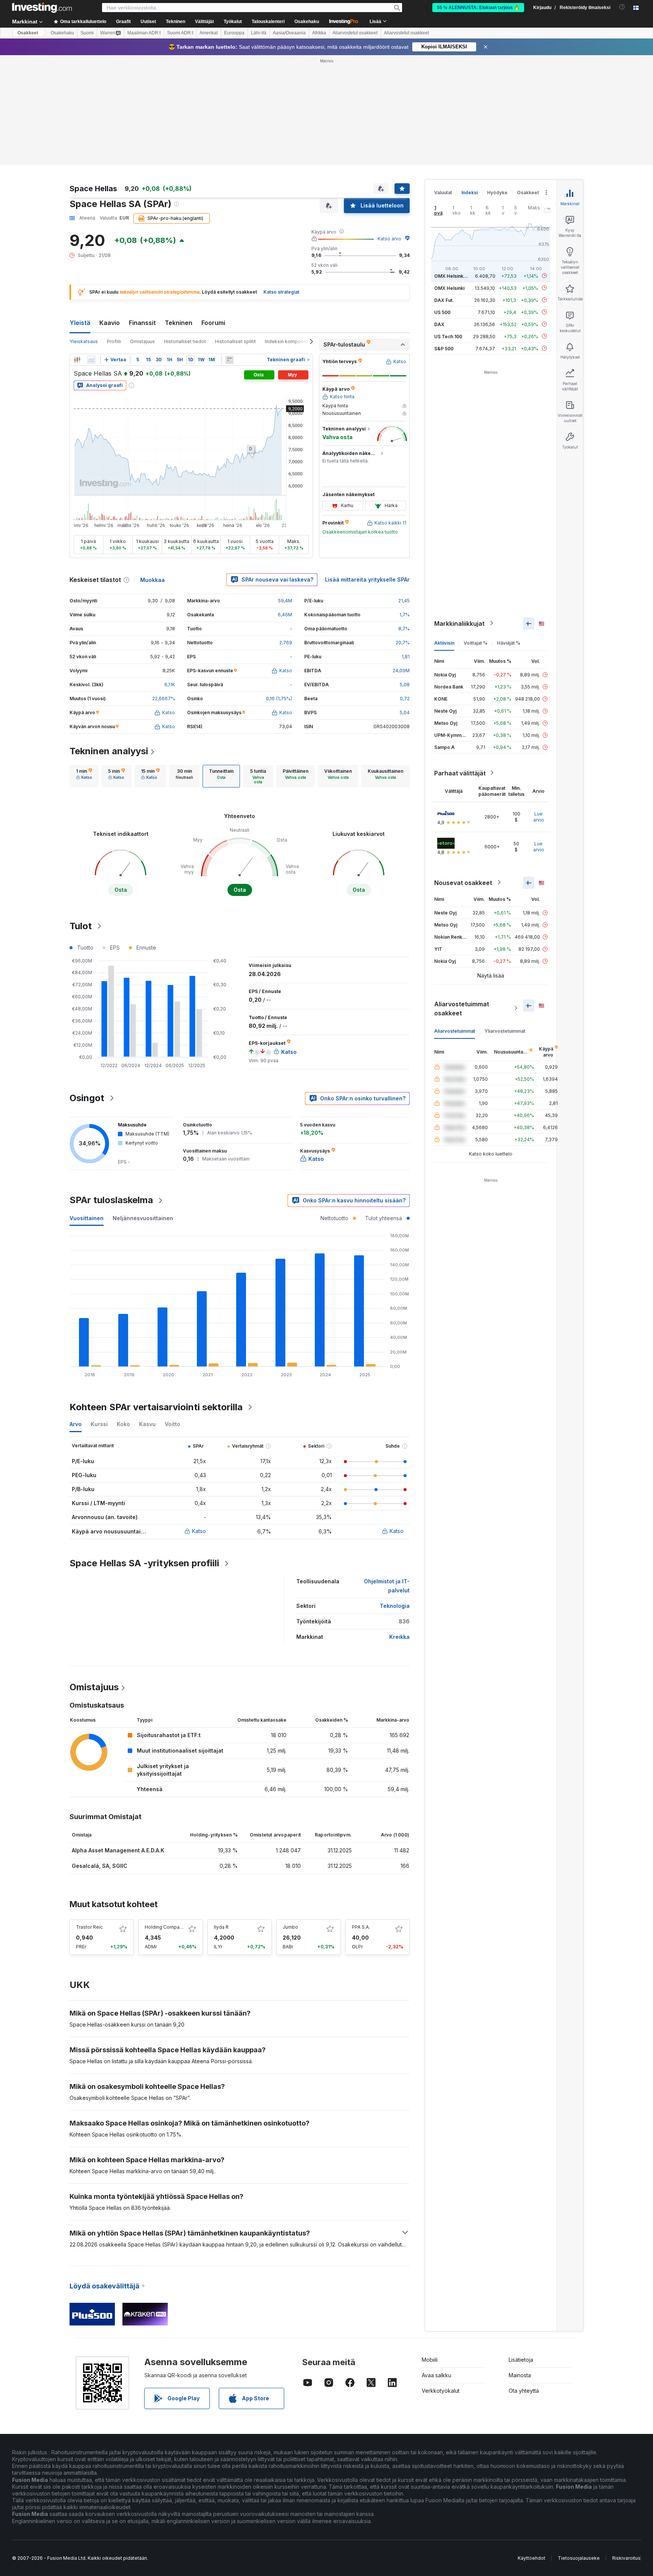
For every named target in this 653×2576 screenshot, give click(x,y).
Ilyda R (221, 1927)
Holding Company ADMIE (173, 1927)
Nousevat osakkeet (463, 882)
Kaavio (110, 323)
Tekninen (179, 323)
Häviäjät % (509, 643)
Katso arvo (389, 239)
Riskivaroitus (626, 2558)
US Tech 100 (448, 336)
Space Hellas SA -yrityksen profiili (144, 1563)
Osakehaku (307, 22)
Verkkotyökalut (441, 2391)
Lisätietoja (521, 2360)
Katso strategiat (281, 292)
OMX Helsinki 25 (453, 276)
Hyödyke (497, 193)
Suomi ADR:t (180, 33)
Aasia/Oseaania (289, 33)
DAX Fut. (444, 300)
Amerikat (209, 33)
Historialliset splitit (235, 341)
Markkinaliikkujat (459, 623)
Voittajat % (476, 643)
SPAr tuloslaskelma (111, 1200)
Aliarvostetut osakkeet (355, 33)
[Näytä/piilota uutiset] (229, 360)
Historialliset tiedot (185, 341)
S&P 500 (444, 348)
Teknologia (395, 1606)
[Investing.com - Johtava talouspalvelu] (42, 8)
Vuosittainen (87, 1218)
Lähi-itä (259, 33)
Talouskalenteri (268, 22)
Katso (199, 1531)
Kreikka (399, 1637)
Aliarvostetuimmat (455, 1031)
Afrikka (319, 33)
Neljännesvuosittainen (143, 1218)
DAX (439, 324)
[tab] (84, 776)
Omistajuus (142, 341)
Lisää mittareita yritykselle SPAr (367, 579)
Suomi (87, 33)
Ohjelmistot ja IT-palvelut (387, 1586)
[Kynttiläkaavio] (77, 360)
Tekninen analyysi (109, 751)
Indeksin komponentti (289, 341)
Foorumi (213, 323)
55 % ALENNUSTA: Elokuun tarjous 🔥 (478, 8)
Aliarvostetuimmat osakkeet (462, 1008)
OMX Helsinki (449, 288)
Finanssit (142, 323)
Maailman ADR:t (144, 33)
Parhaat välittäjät (460, 773)
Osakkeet (28, 33)
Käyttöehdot (532, 2558)
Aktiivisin (444, 643)
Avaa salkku (436, 2375)
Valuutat (443, 193)
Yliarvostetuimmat (505, 1031)
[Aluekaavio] (91, 360)
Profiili (114, 341)
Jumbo (290, 1927)
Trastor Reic (89, 1927)
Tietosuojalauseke (579, 2558)
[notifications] (622, 7)
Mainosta (520, 2375)
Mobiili (430, 2360)
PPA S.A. (361, 1927)
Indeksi (470, 193)
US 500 (442, 312)
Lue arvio (539, 816)
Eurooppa (234, 33)
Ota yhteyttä (524, 2391)
